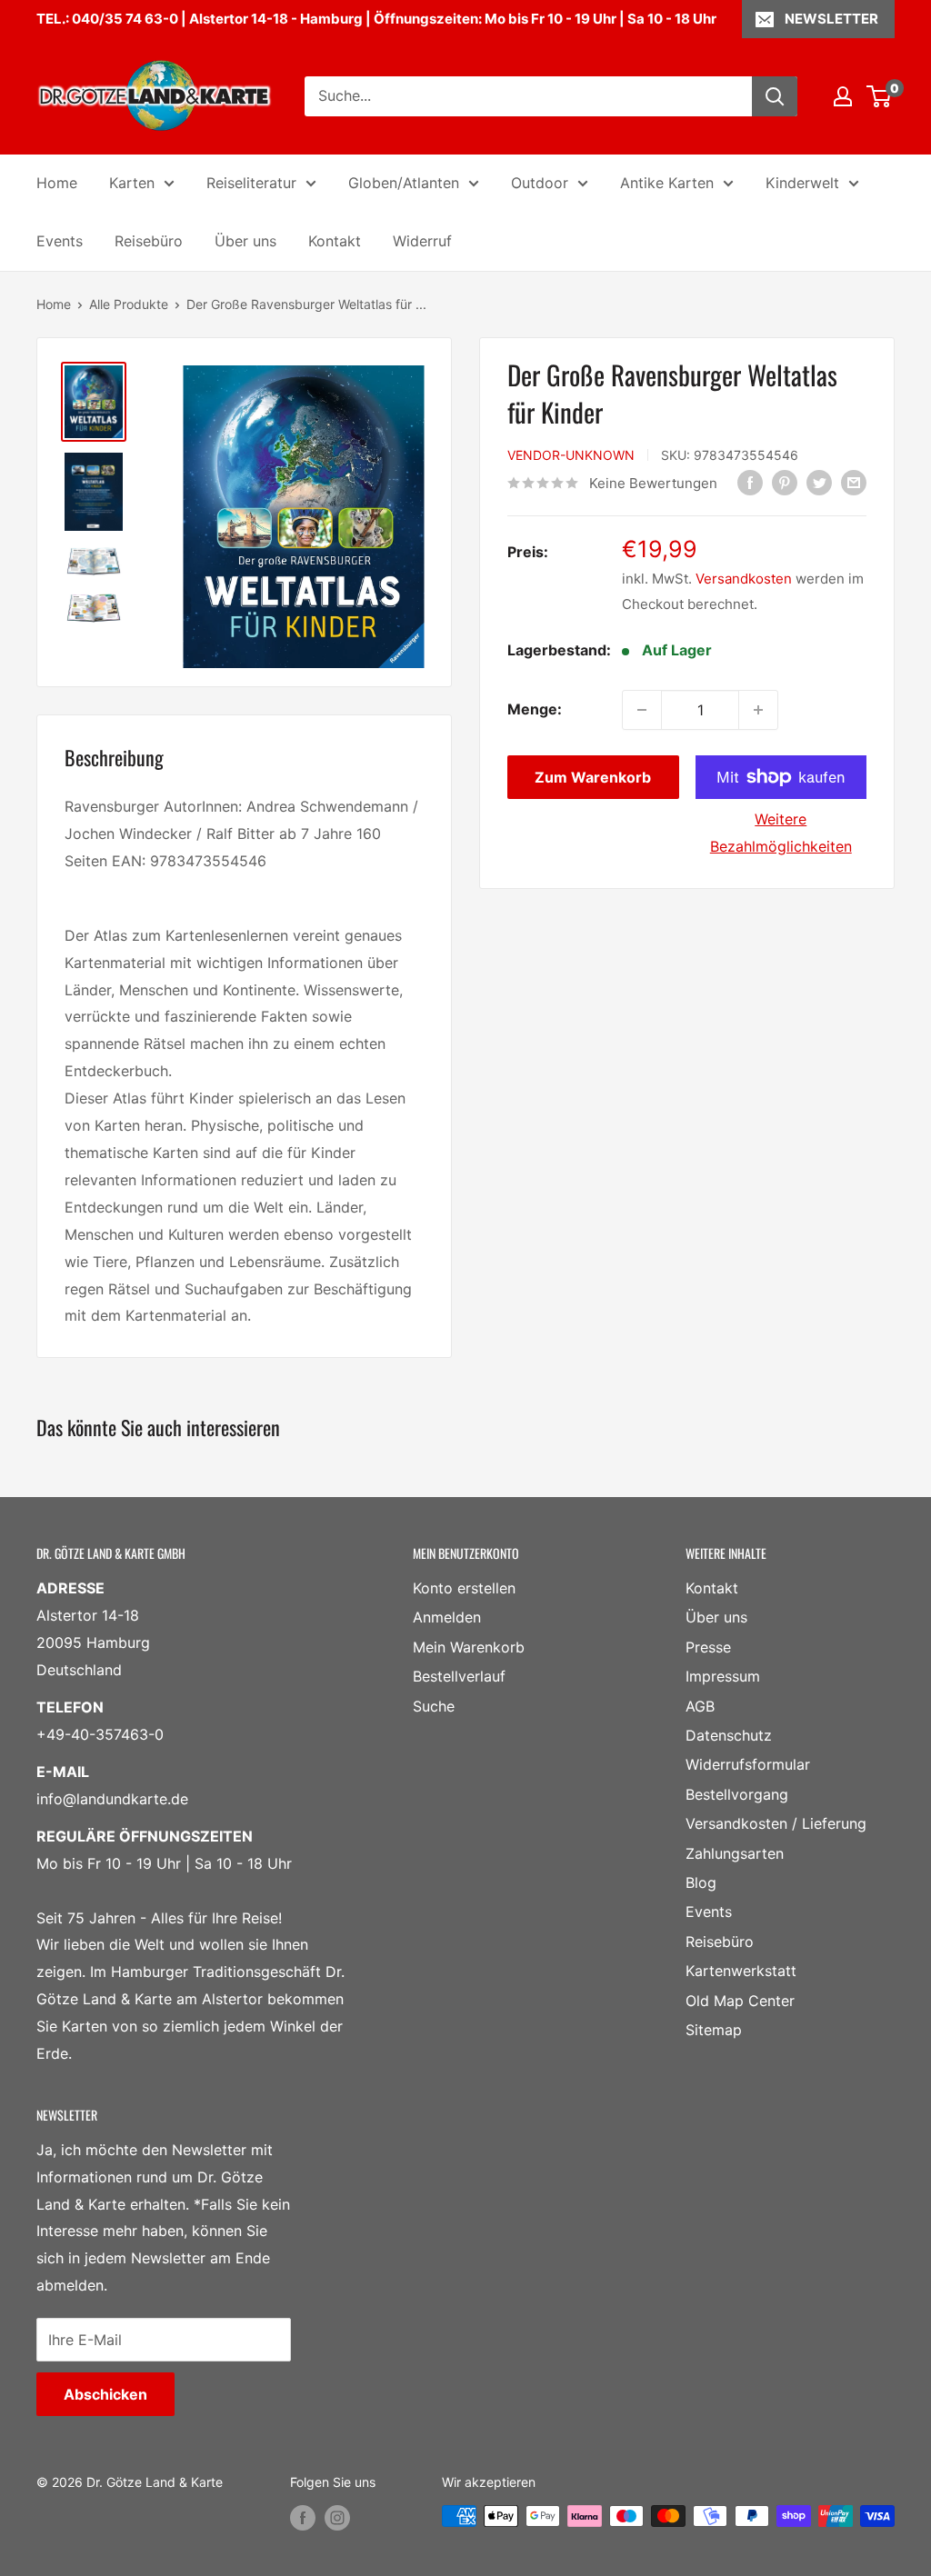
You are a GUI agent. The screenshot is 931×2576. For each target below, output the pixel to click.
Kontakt (335, 241)
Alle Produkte (129, 304)
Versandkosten (744, 579)
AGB (700, 1706)
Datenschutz (729, 1735)
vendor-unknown (571, 455)
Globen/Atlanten (404, 183)
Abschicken (105, 2394)
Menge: (535, 709)
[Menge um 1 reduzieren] (642, 710)
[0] (880, 96)
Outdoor (540, 183)
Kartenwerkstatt (741, 1971)
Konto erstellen (464, 1588)
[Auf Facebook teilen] (750, 482)
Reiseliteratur (251, 183)
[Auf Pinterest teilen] (785, 482)
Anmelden (447, 1617)
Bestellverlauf (459, 1676)
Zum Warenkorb (593, 777)
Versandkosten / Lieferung (776, 1823)
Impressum (723, 1676)
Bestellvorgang (737, 1794)
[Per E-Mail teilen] (854, 482)
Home (57, 183)
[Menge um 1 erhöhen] (758, 710)
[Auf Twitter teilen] (819, 482)
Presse (708, 1647)
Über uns (245, 241)
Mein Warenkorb (469, 1647)
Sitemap (714, 2030)
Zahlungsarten (735, 1853)
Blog (701, 1882)
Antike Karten (667, 183)
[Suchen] (775, 96)
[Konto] (843, 96)
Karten (132, 183)
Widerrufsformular (748, 1764)
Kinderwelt (802, 183)
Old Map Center (740, 2001)
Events (60, 241)
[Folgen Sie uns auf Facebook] (303, 2518)
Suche (434, 1706)
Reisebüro (149, 241)
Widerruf (422, 241)
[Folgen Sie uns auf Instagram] (337, 2518)
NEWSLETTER (831, 19)
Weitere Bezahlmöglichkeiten (781, 833)
